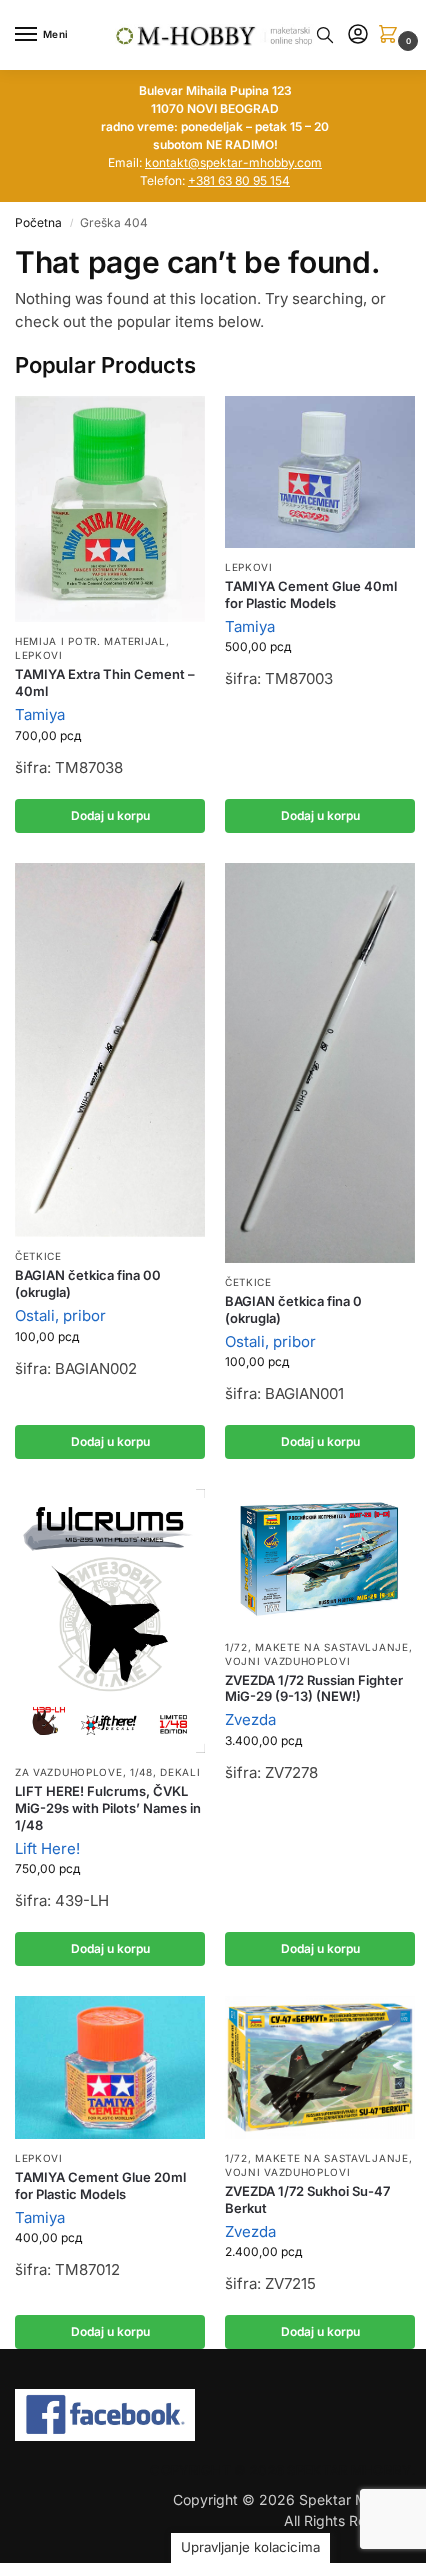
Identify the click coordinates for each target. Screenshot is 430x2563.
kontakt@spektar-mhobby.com (233, 162)
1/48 (141, 1772)
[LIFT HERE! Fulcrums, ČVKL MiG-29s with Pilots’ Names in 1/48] (110, 1621)
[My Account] (358, 35)
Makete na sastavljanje (331, 1647)
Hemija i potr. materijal (90, 641)
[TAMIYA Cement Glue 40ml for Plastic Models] (320, 472)
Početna (38, 222)
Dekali (180, 1772)
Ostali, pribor (60, 1315)
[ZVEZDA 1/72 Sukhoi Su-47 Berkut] (320, 2067)
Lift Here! (47, 1848)
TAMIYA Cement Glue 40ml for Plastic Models (311, 594)
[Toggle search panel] (325, 35)
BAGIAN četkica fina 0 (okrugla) (293, 1309)
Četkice (38, 1256)
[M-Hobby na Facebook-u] (215, 2415)
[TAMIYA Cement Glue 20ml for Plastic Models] (110, 2067)
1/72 (236, 1647)
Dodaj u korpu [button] (110, 815)
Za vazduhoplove (69, 1772)
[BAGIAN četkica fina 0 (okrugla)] (320, 1063)
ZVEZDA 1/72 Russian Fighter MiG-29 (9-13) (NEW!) (314, 1688)
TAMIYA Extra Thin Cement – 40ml (105, 682)
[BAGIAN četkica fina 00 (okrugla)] (110, 1050)
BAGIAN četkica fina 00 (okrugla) (88, 1283)
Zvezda (250, 1719)
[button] (392, 35)
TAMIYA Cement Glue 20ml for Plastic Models (100, 2185)
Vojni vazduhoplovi (288, 1661)
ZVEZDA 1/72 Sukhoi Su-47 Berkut (307, 2199)
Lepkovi (39, 655)
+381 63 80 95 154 (239, 180)
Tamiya (40, 714)
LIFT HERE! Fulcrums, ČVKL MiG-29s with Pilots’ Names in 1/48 (108, 1808)
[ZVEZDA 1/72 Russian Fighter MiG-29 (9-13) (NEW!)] (320, 1558)
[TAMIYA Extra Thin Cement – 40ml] (110, 509)
